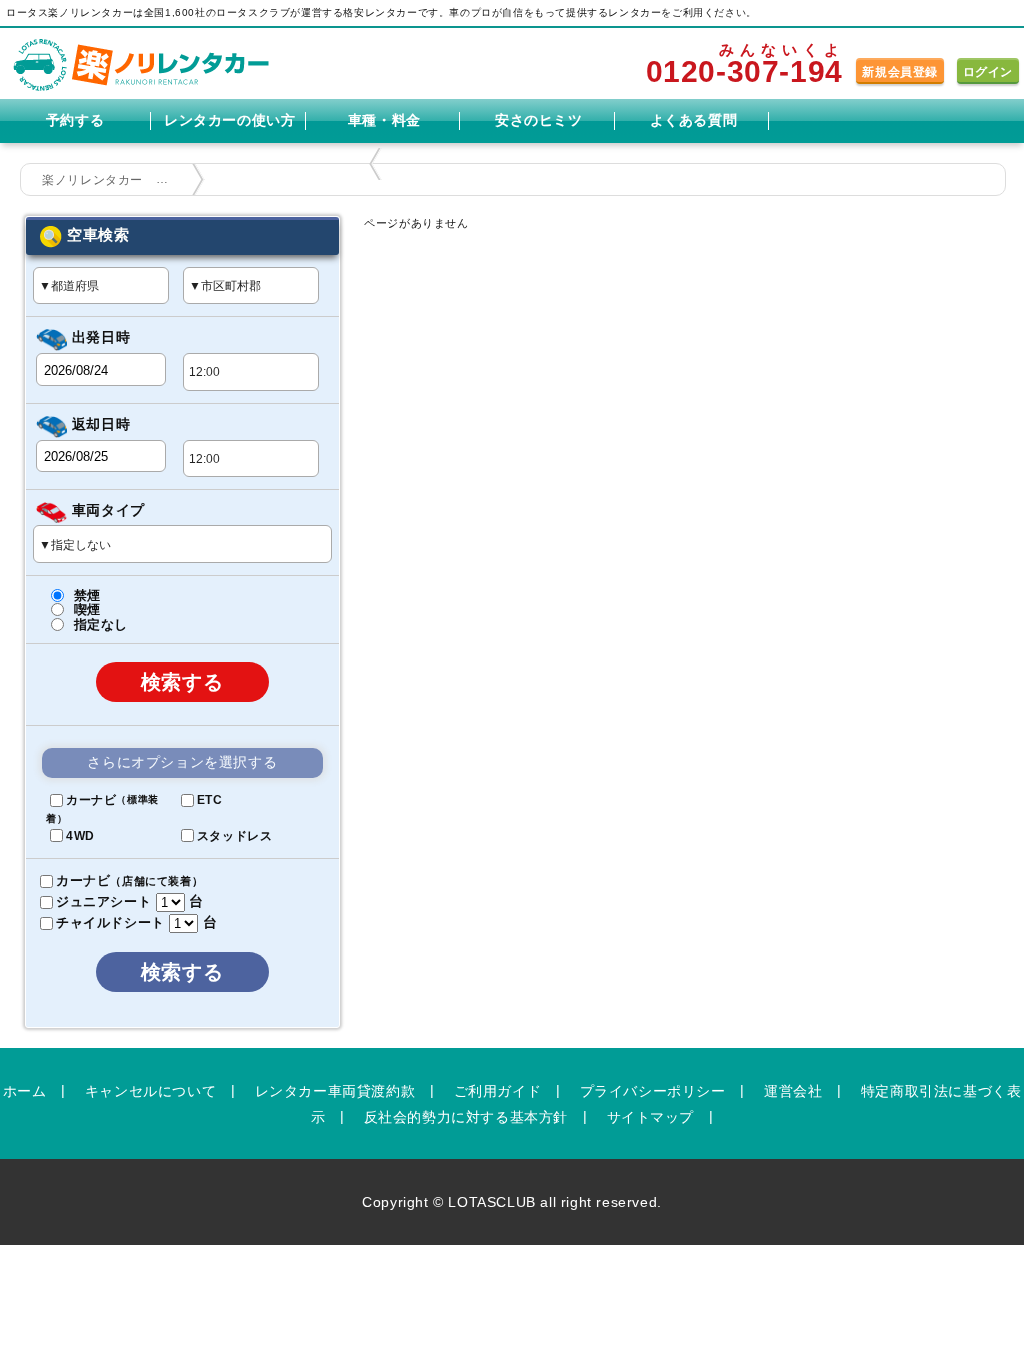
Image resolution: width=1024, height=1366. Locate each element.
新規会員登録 (900, 72)
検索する (183, 682)
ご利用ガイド (498, 1090)
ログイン (988, 72)
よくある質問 (694, 120)
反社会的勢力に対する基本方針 (466, 1116)
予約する (75, 120)
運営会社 (793, 1090)
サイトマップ (651, 1116)
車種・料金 (384, 120)
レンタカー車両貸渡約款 (335, 1090)
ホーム (25, 1090)
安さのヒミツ (539, 120)
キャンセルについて (150, 1090)
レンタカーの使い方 (229, 120)
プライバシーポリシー (653, 1090)
